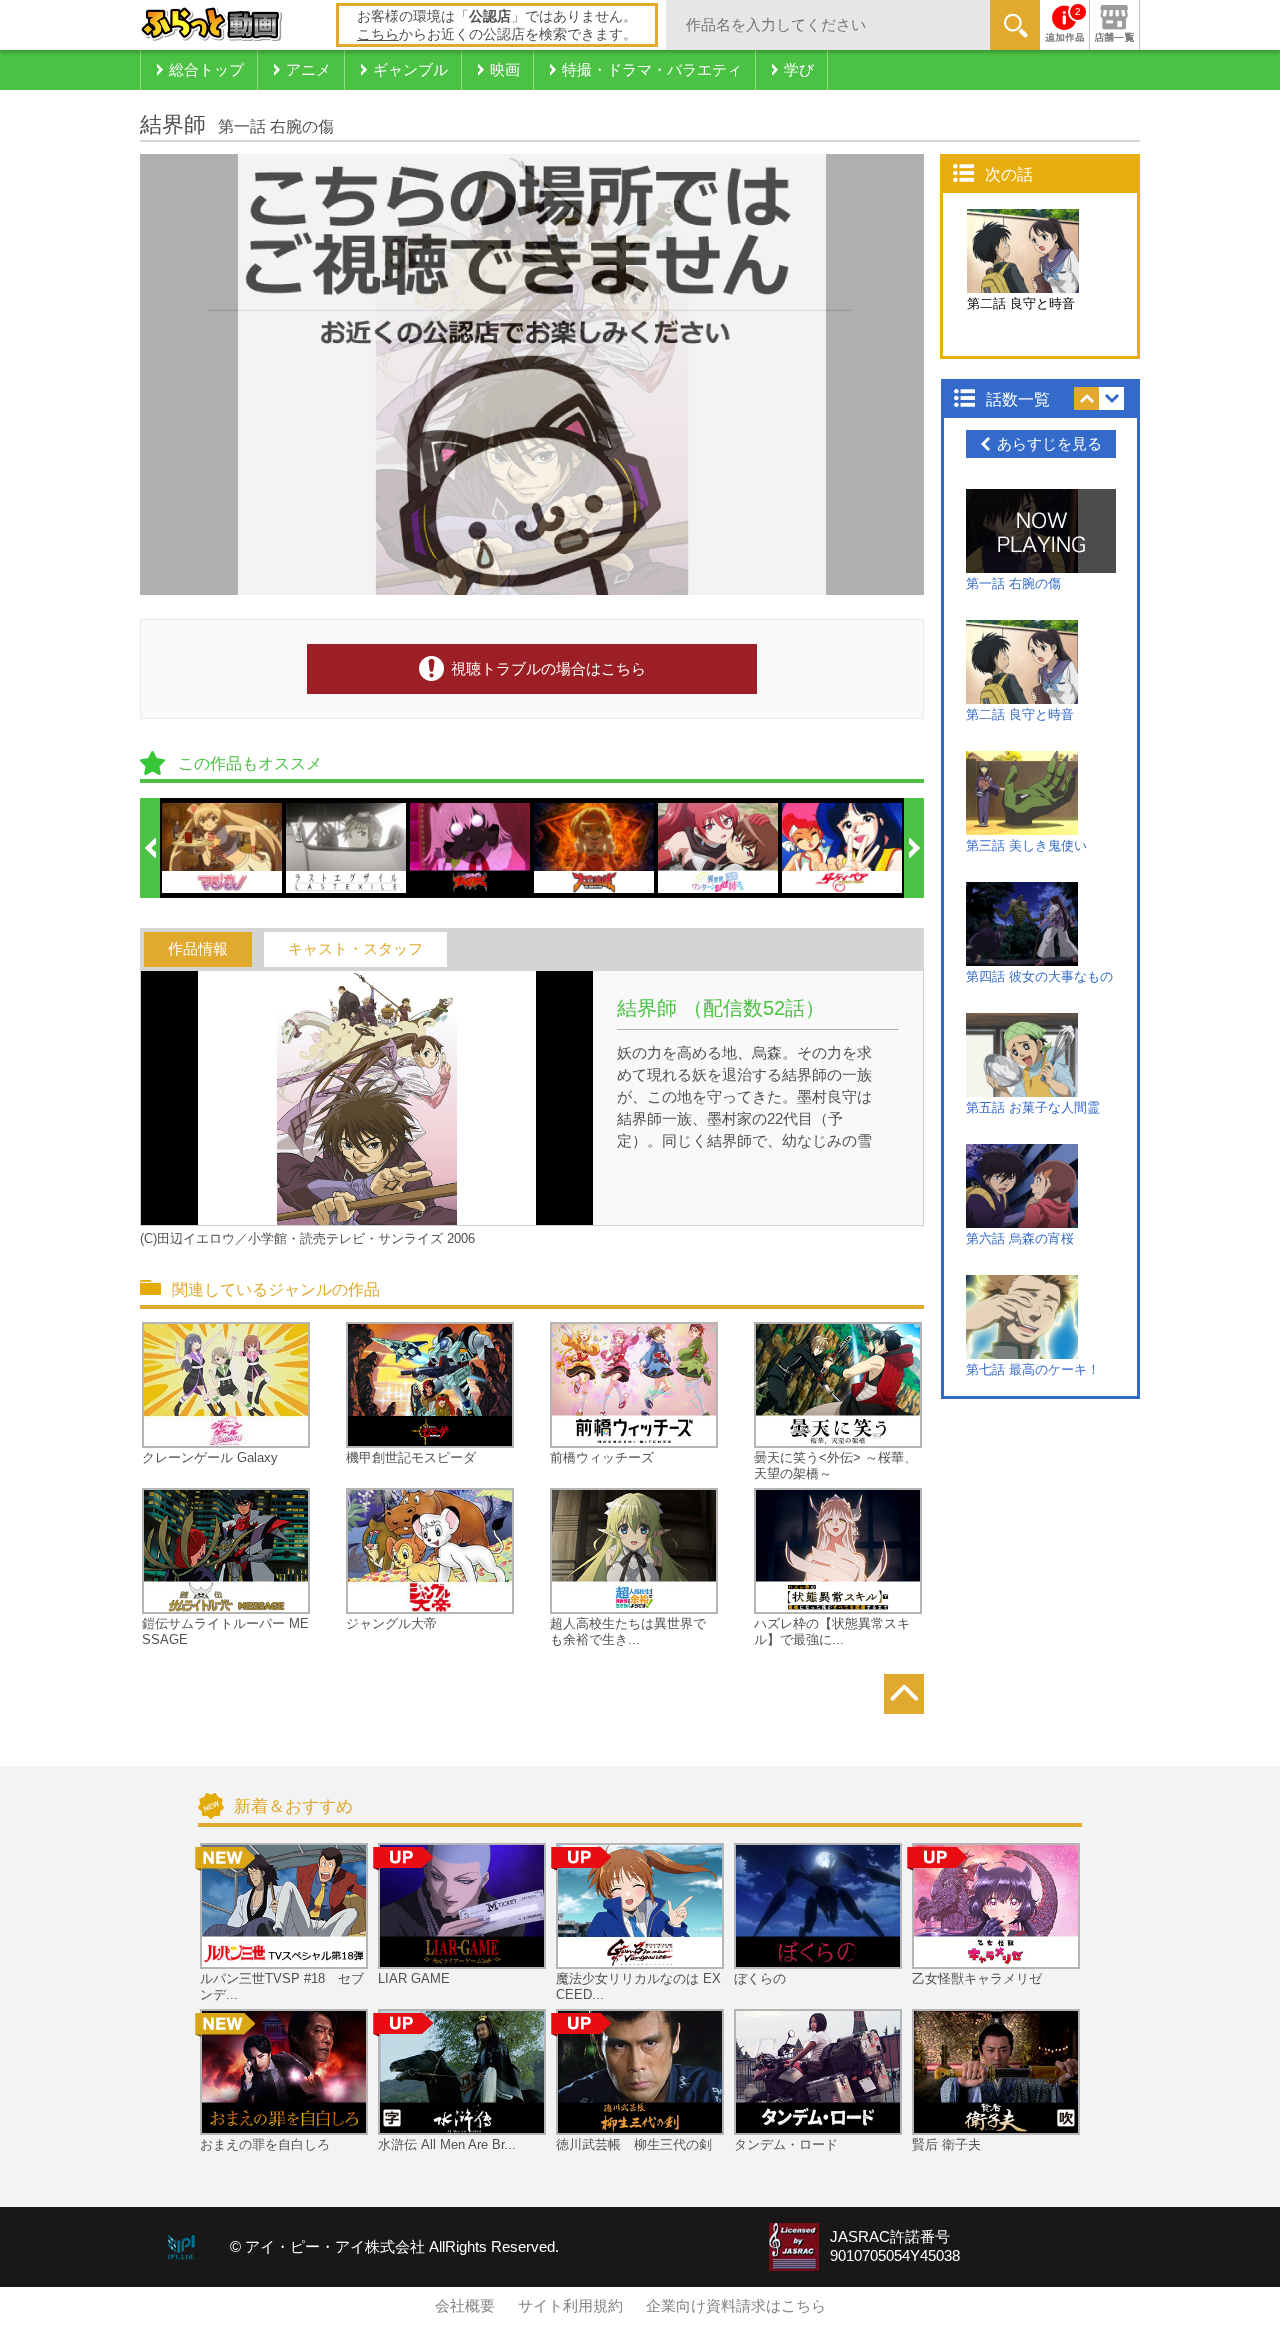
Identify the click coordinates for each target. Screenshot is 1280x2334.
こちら (378, 34)
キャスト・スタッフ (355, 949)
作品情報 (198, 949)
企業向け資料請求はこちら (736, 2306)
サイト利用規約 (570, 2306)
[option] (223, 848)
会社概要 (465, 2306)
